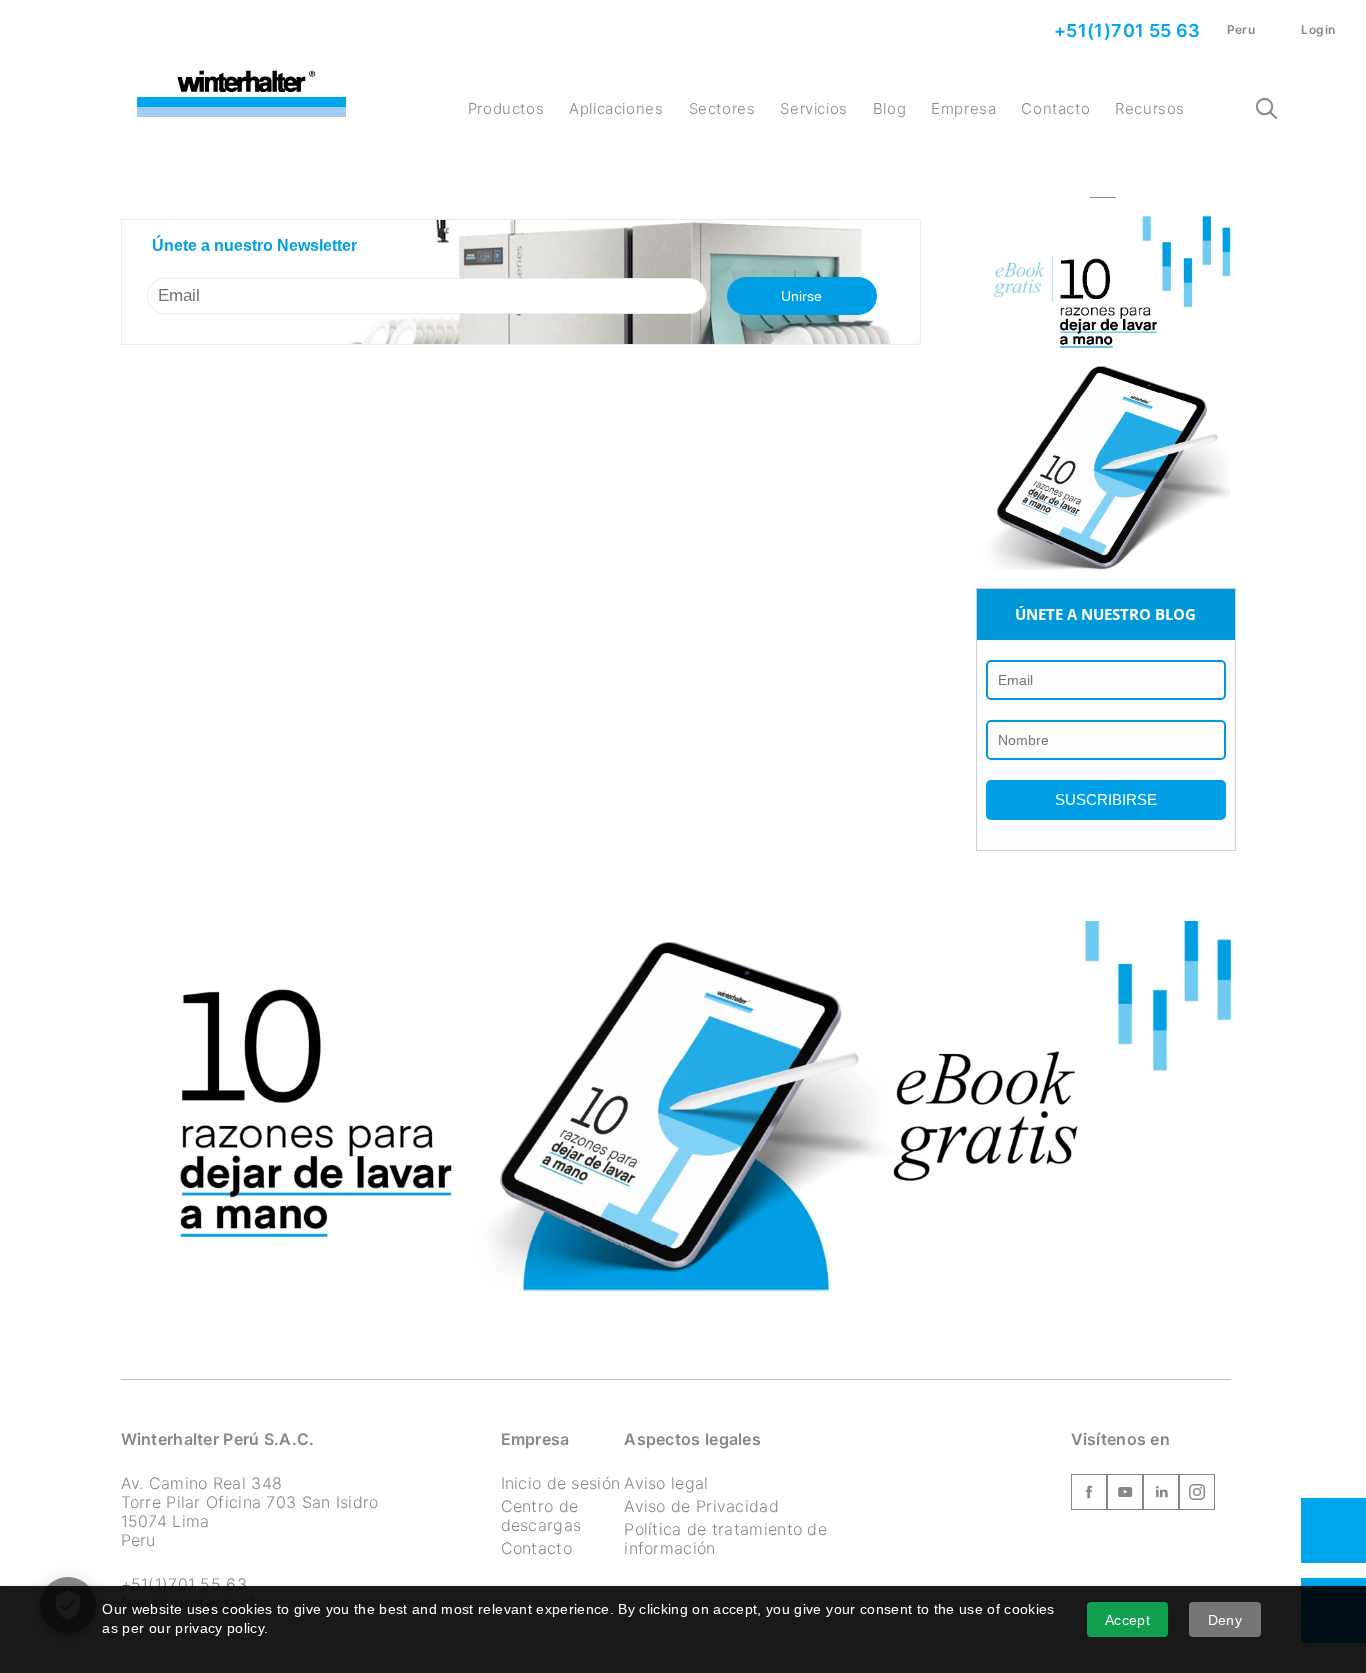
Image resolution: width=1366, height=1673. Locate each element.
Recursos (1150, 108)
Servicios (813, 108)
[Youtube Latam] (1125, 1496)
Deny (1225, 1620)
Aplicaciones (616, 108)
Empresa (963, 108)
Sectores (722, 108)
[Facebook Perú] (1089, 1496)
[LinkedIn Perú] (1161, 1496)
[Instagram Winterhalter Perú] (1197, 1496)
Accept (1127, 1620)
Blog (889, 108)
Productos (506, 108)
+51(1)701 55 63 (1124, 30)
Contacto (1055, 108)
